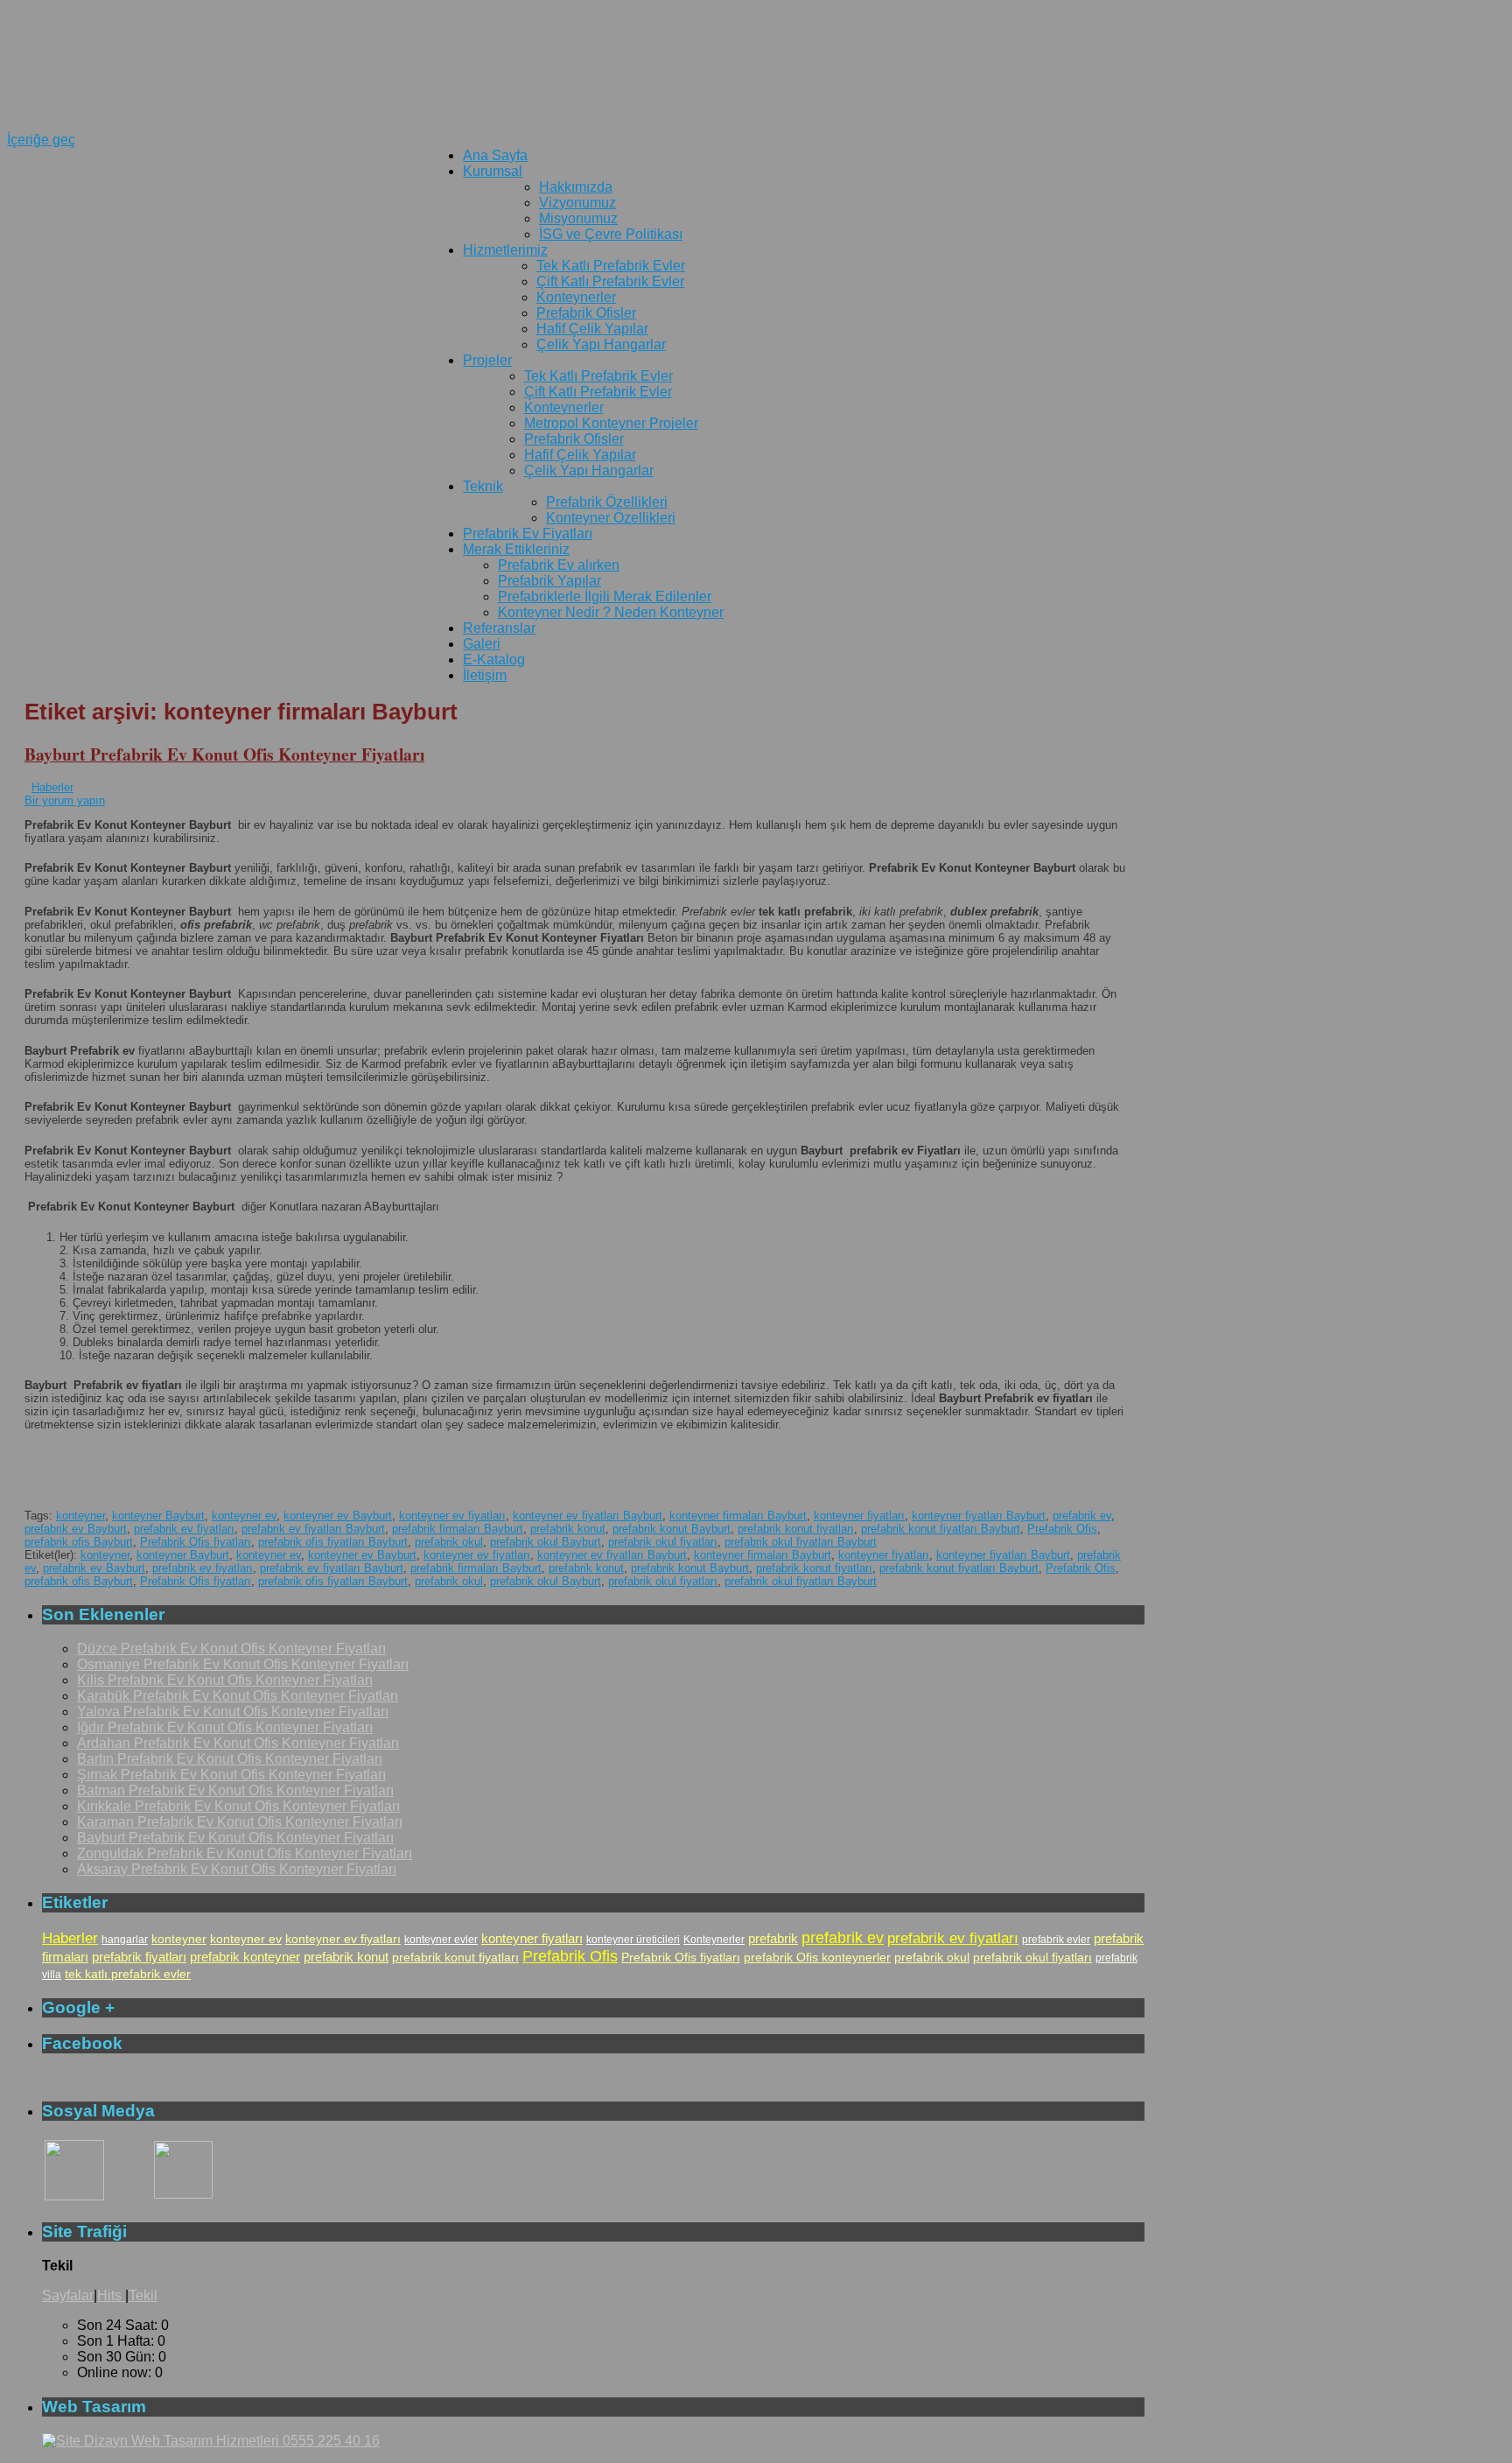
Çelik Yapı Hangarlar (601, 344)
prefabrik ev (1082, 1516)
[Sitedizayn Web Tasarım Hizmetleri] (211, 2441)
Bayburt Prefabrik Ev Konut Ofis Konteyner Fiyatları (224, 754)
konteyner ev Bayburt (338, 1516)
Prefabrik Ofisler (586, 313)
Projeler (487, 360)
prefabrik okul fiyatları (663, 1542)
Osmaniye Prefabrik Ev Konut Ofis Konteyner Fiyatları (243, 1664)
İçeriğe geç (41, 140)
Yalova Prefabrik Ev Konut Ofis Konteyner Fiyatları (233, 1712)
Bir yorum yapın (65, 800)
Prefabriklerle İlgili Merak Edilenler (605, 596)
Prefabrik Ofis (1062, 1529)
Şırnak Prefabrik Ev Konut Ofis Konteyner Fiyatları (231, 1775)
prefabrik (773, 1938)
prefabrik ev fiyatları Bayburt (313, 1529)
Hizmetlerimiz (505, 250)
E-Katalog (494, 660)
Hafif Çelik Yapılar (592, 329)
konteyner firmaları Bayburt (738, 1516)
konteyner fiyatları (859, 1516)
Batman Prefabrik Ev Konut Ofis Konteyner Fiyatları (235, 1790)
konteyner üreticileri (633, 1940)
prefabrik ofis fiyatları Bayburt (333, 1542)
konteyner (80, 1516)
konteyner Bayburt (158, 1516)
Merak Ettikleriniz (516, 549)
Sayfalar (68, 2295)
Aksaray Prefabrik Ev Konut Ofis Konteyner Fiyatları (237, 1869)
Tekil (143, 2295)
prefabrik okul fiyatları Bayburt (801, 1542)
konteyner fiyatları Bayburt (979, 1516)
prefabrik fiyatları (139, 1957)
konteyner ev (244, 1516)
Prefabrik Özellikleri (607, 502)
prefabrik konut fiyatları (796, 1529)
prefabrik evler (1056, 1940)
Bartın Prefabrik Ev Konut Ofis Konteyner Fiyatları (230, 1759)
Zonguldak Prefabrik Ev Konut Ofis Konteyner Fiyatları (245, 1853)
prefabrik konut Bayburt (672, 1529)
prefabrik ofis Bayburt (79, 1542)
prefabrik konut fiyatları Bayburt (941, 1529)
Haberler (52, 787)
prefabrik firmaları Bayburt (458, 1529)
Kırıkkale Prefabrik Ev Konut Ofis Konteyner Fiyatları (238, 1806)
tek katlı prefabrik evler (128, 1974)
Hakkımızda (576, 187)
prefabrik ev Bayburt (76, 1529)
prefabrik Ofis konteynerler (817, 1957)
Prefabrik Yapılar (549, 581)
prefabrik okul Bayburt (546, 1542)
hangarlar (125, 1940)
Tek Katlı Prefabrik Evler (611, 266)
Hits (111, 2295)
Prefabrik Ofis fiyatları (196, 1542)
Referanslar (499, 628)
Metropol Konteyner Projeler (611, 423)
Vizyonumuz (577, 203)
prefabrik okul (449, 1542)
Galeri (482, 644)
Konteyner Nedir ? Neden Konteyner (611, 612)
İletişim (485, 675)
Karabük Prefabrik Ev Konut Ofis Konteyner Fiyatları (238, 1696)
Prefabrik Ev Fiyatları (528, 533)
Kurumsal (493, 171)
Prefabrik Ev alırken (559, 565)
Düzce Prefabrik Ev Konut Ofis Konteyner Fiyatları (231, 1649)
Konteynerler (576, 297)
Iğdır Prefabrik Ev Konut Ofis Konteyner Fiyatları (225, 1727)
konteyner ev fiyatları (452, 1516)
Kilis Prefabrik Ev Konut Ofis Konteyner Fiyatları (225, 1680)
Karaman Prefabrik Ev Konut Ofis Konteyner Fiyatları (240, 1822)
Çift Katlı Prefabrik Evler (610, 281)
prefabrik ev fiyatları (184, 1529)
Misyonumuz (578, 218)
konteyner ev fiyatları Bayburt (588, 1516)
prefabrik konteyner (245, 1957)
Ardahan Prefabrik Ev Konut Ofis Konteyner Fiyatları (238, 1743)
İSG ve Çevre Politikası (611, 234)
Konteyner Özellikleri (611, 518)
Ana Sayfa (495, 155)
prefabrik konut (568, 1529)
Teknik (483, 486)
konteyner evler (441, 1940)
